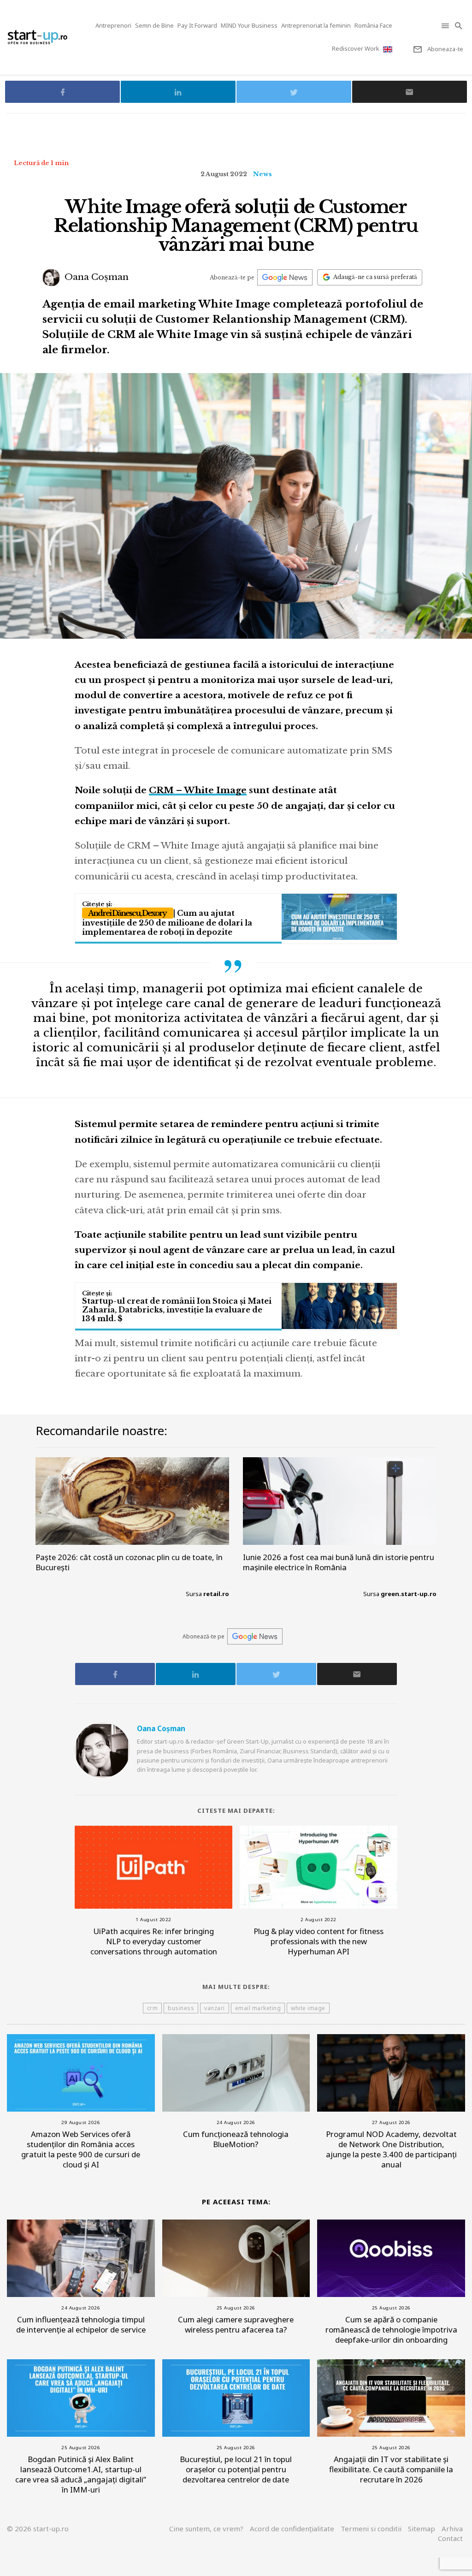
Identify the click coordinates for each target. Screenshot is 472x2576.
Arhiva (452, 2529)
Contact (450, 2538)
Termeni (371, 2529)
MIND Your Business (249, 25)
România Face (373, 25)
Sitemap (422, 2529)
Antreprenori (113, 25)
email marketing (258, 2008)
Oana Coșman (95, 277)
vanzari (215, 2008)
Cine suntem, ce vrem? (206, 2529)
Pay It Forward (197, 25)
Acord (292, 2529)
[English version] (389, 49)
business (181, 2008)
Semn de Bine (154, 25)
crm (153, 2008)
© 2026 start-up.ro (38, 2529)
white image (308, 2008)
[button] (446, 26)
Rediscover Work (356, 48)
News (263, 174)
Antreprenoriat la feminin (316, 25)
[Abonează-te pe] (285, 277)
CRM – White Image (198, 790)
